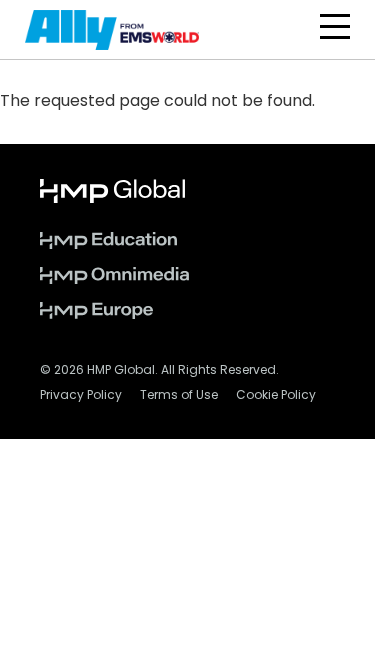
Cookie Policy (276, 396)
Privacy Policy (81, 396)
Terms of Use (179, 396)
